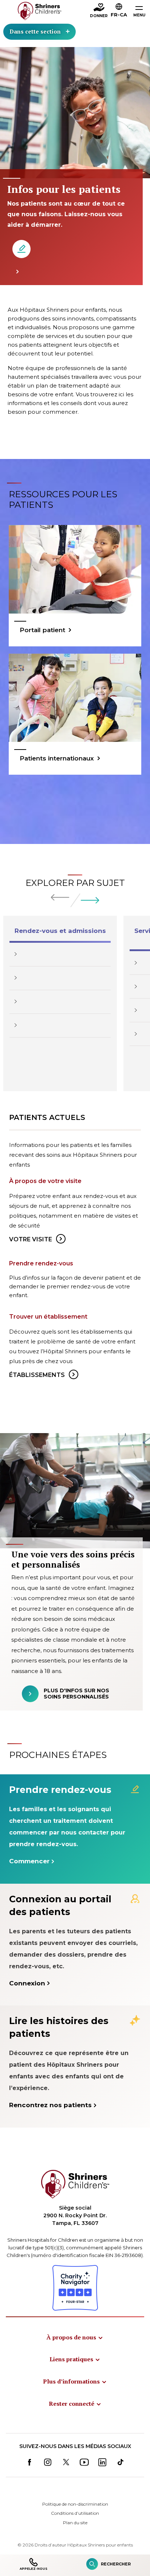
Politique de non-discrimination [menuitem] (75, 2504)
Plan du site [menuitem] (75, 2523)
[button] (119, 11)
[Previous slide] (60, 897)
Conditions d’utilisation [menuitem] (75, 2513)
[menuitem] (75, 2337)
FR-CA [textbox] (119, 15)
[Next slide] (90, 900)
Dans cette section (35, 31)
